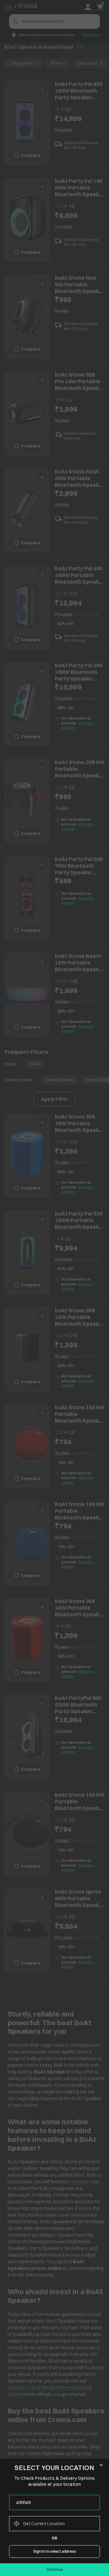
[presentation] (54, 2502)
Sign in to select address (55, 2551)
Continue (55, 2569)
